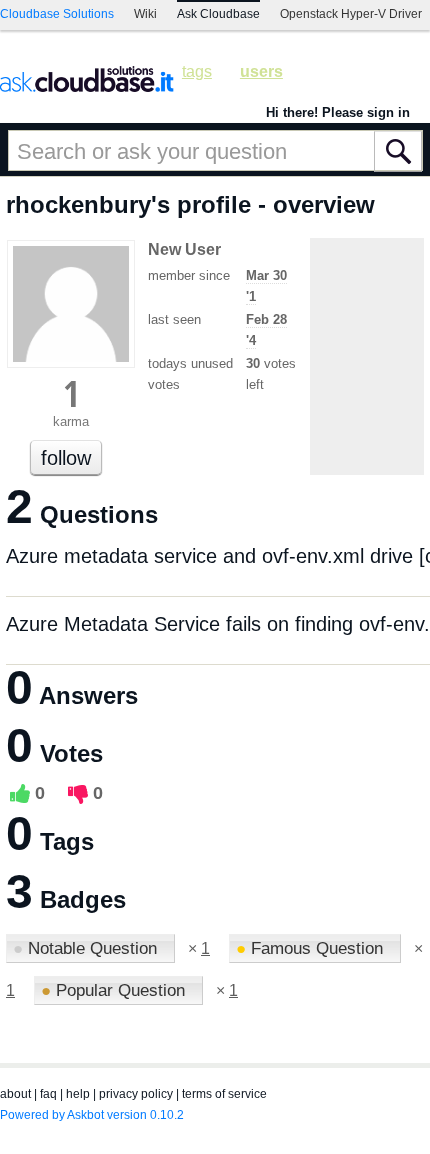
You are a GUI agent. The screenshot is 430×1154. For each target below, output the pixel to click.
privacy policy (136, 1094)
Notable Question (87, 948)
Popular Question (115, 990)
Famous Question (312, 948)
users (261, 71)
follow (66, 458)
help (78, 1094)
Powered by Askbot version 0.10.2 (92, 1115)
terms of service (224, 1094)
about (15, 1094)
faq (48, 1094)
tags (197, 71)
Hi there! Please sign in (338, 112)
